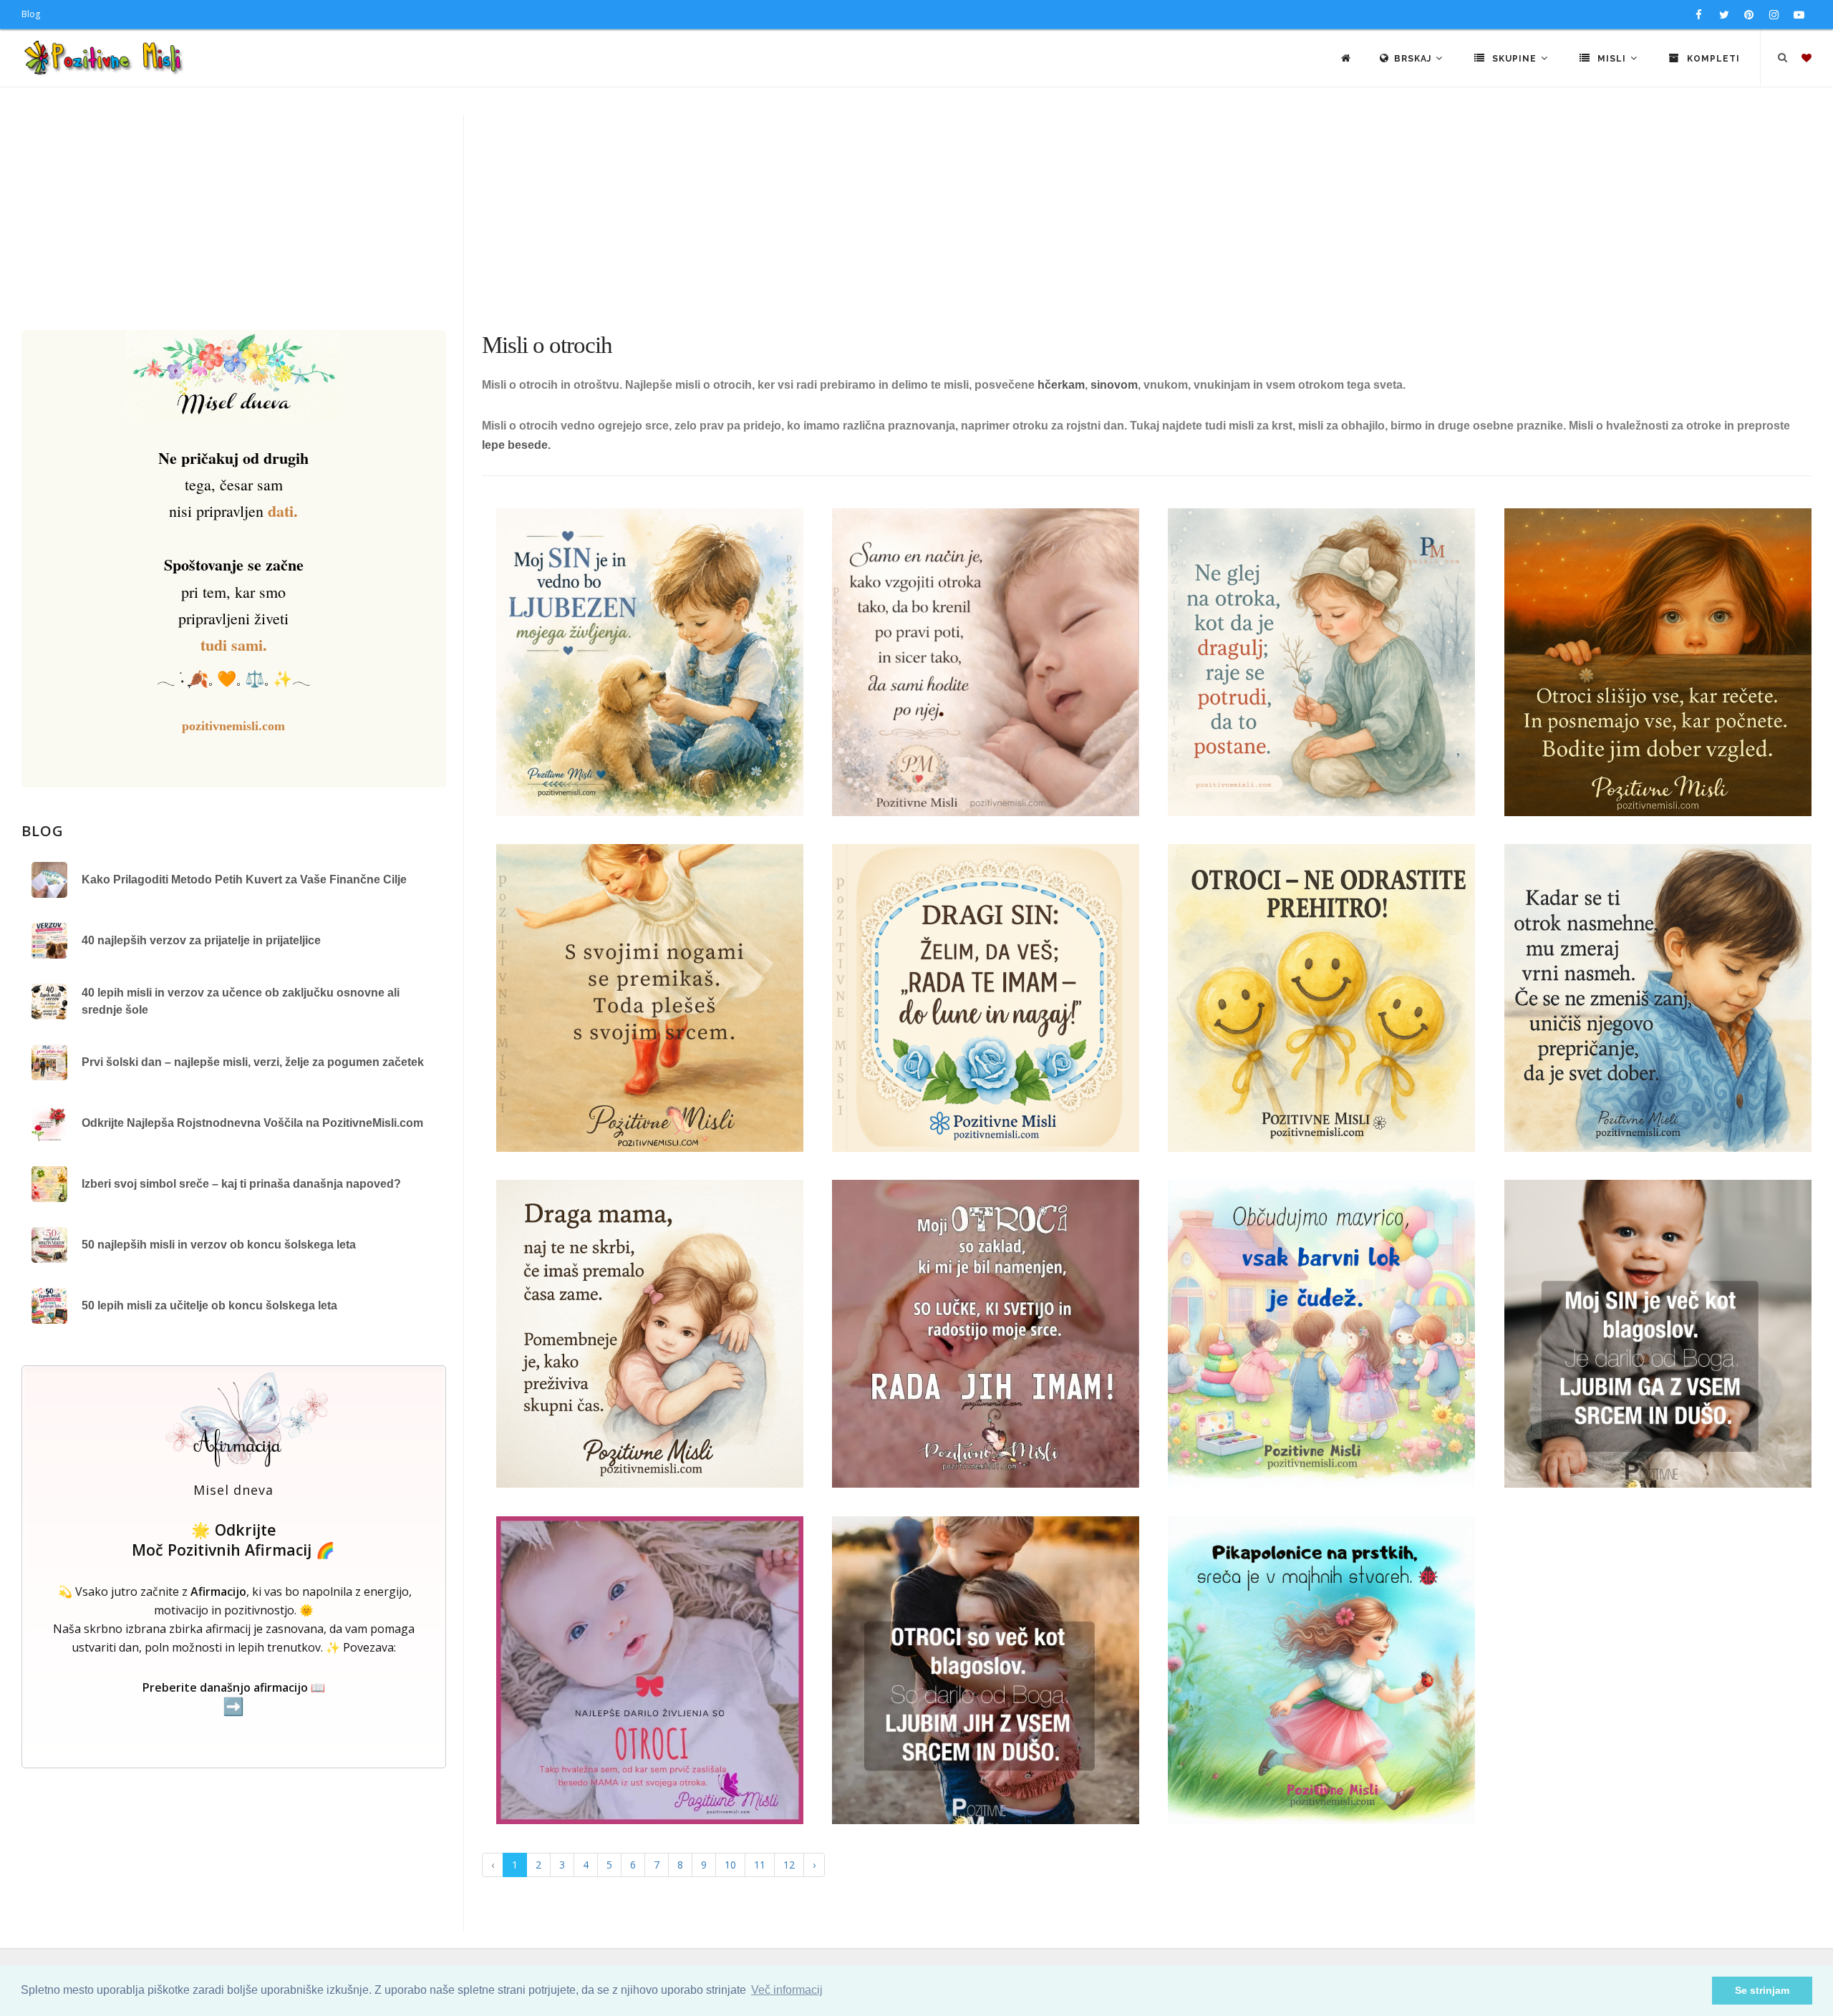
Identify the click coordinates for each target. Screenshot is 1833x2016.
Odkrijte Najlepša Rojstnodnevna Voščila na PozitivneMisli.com (252, 1123)
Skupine (1514, 59)
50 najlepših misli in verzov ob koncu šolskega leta (219, 1245)
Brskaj (1414, 59)
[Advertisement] (916, 223)
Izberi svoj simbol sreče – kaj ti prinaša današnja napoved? (241, 1184)
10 (730, 1865)
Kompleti (1712, 59)
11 (760, 1865)
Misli (1612, 59)
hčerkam (1061, 385)
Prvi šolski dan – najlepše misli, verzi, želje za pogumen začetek (253, 1062)
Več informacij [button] (787, 1990)
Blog (31, 14)
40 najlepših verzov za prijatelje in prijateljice (201, 940)
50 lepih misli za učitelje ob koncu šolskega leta (209, 1305)
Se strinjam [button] (1762, 1990)
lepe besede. (518, 445)
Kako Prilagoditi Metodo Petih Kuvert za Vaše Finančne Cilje (244, 879)
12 (789, 1865)
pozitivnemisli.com (233, 726)
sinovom (1114, 385)
